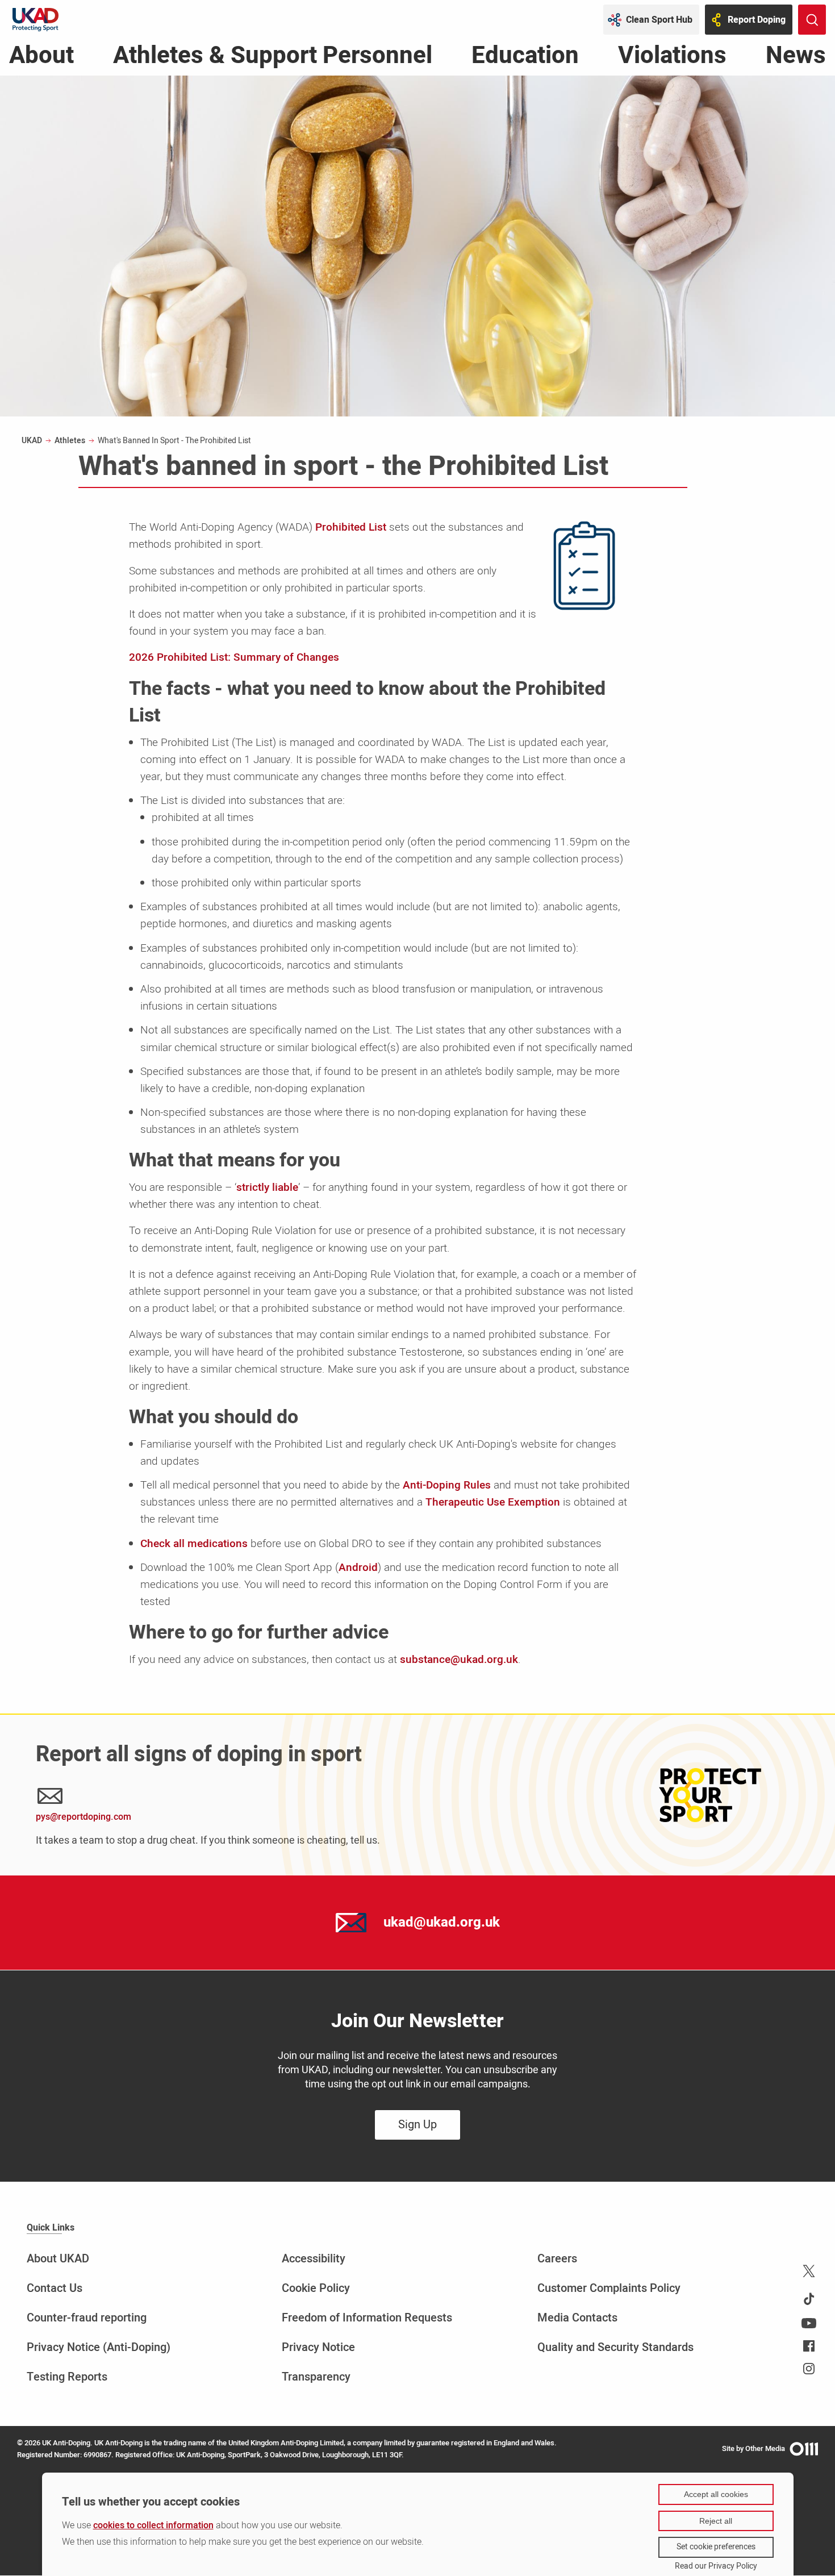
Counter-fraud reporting (87, 2318)
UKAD (32, 441)
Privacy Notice (318, 2347)
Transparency (316, 2377)
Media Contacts (577, 2318)
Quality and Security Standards (615, 2347)
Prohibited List (351, 527)
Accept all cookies (716, 2494)
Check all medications (194, 1544)
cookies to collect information (153, 2525)
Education (525, 59)
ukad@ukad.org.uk (442, 1922)
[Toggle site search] (812, 20)
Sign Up (417, 2125)
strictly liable (267, 1187)
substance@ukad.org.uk (459, 1660)
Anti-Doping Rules (447, 1485)
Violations (672, 59)
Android (358, 1568)
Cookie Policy (316, 2288)
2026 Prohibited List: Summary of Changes (234, 657)
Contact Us (55, 2288)
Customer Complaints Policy (609, 2288)
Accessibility (314, 2259)
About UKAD (58, 2259)
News (796, 59)
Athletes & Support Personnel (273, 59)
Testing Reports (67, 2377)
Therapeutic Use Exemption (493, 1502)
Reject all (716, 2521)
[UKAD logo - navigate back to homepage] (36, 20)
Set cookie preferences (716, 2547)
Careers (557, 2259)
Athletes (70, 441)
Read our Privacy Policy (716, 2566)
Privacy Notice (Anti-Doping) (99, 2347)
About (41, 59)
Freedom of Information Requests (367, 2318)
